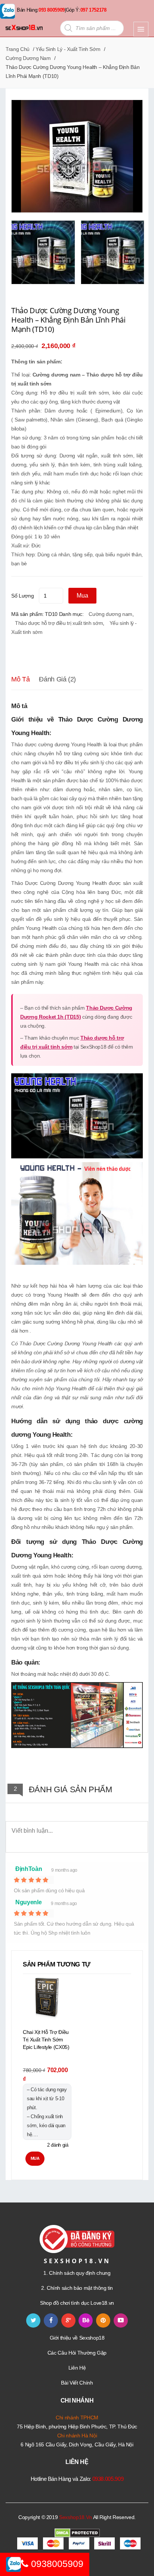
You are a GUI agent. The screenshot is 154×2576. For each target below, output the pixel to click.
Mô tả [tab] (20, 679)
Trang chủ (18, 49)
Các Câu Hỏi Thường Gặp (77, 2353)
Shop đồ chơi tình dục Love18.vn (77, 2303)
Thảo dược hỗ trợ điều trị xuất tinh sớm (59, 623)
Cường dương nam (28, 58)
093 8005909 (52, 10)
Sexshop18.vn (76, 2517)
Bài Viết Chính (77, 2383)
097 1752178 (93, 10)
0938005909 (56, 2564)
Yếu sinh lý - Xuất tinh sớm (68, 49)
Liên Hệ (77, 2368)
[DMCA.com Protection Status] (77, 2533)
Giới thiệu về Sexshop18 (77, 2338)
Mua (82, 595)
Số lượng (22, 596)
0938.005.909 (108, 2479)
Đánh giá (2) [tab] (57, 679)
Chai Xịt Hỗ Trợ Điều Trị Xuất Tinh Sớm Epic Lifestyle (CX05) (46, 2040)
